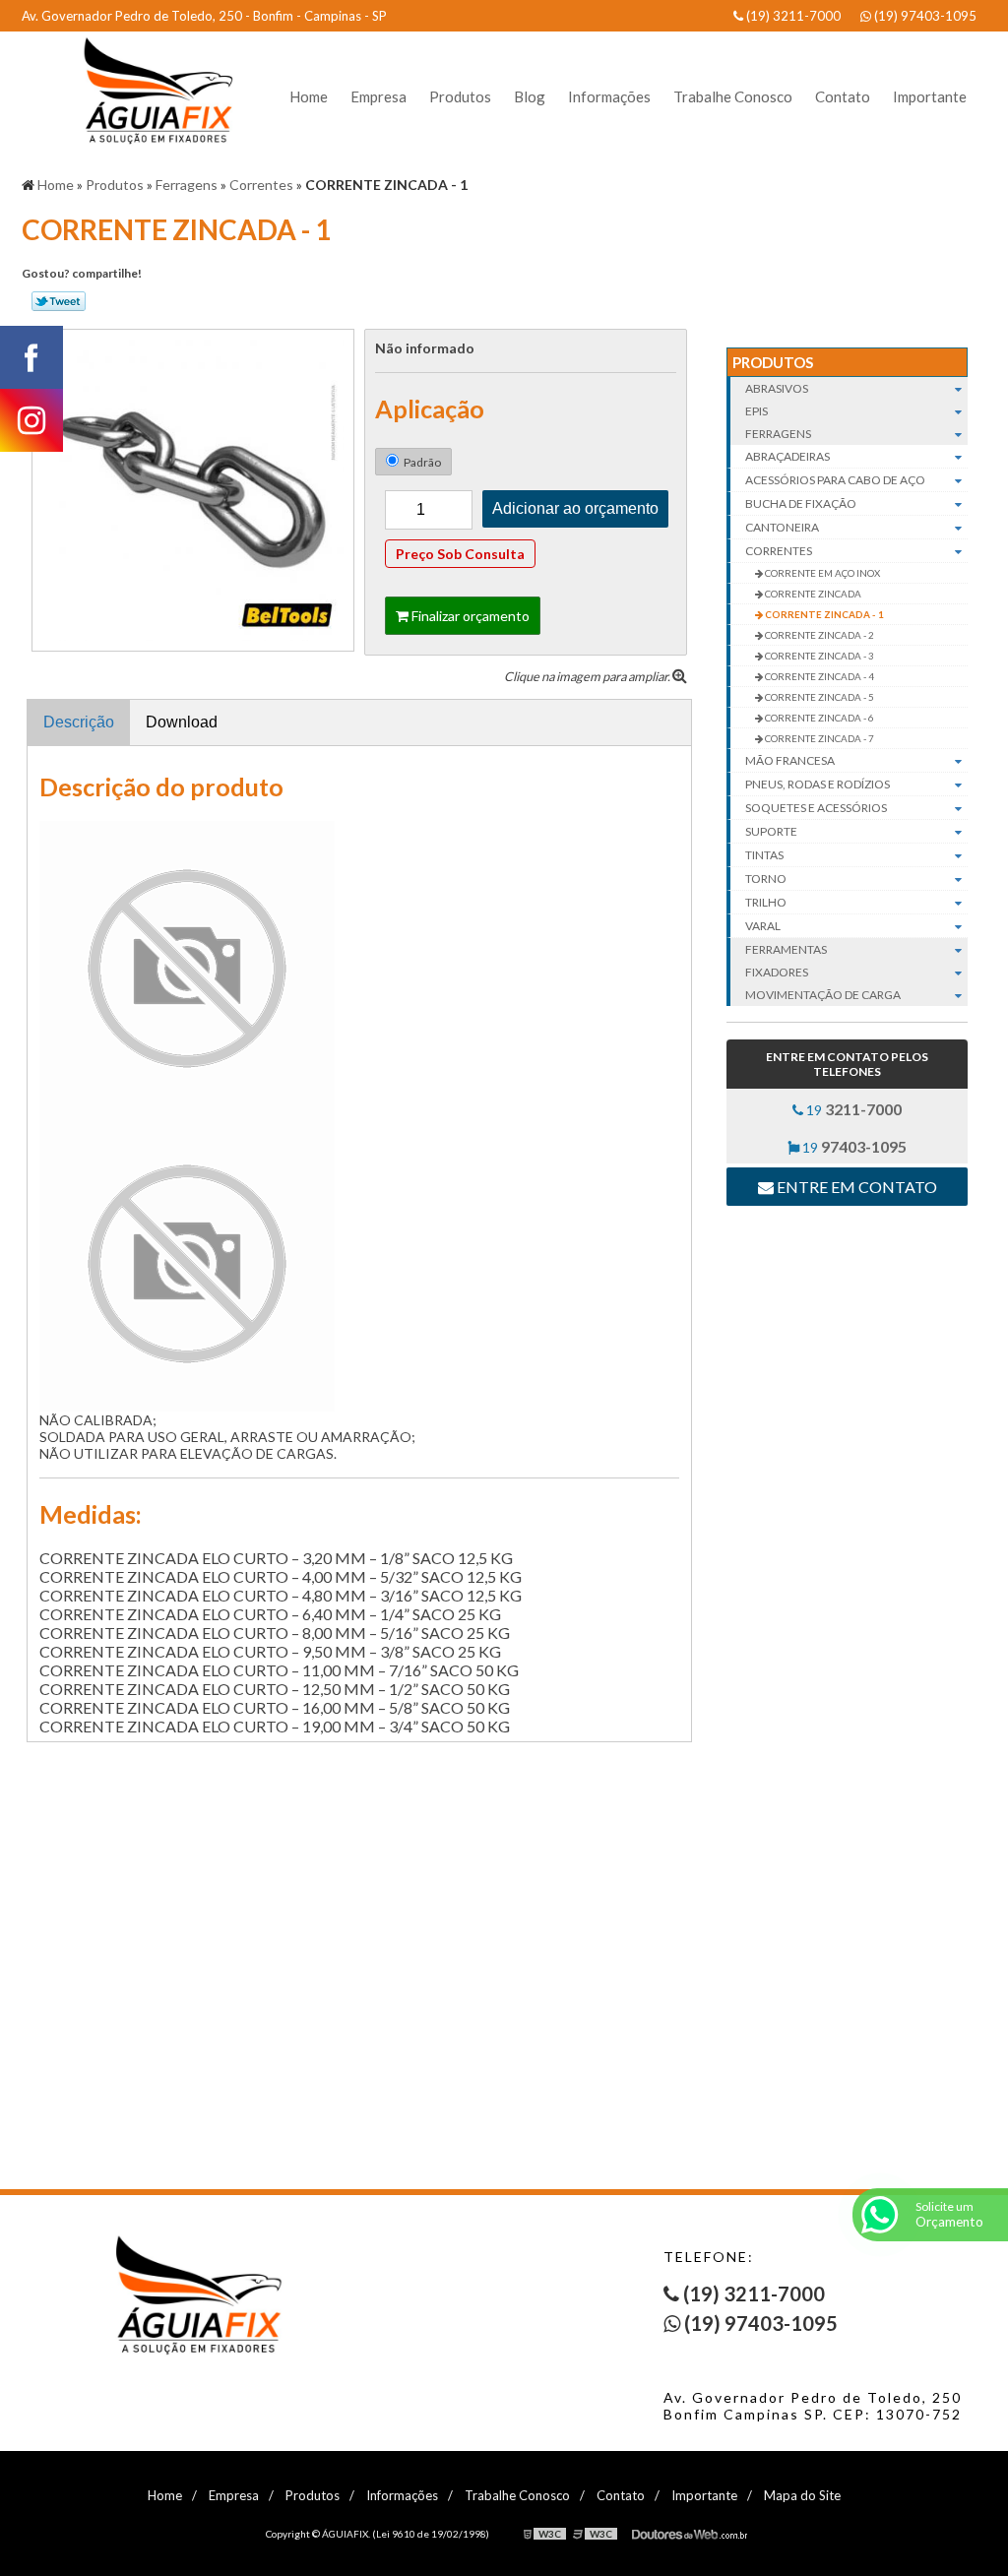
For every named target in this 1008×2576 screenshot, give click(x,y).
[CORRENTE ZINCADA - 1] (193, 488)
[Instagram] (31, 420)
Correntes (779, 551)
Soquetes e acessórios (816, 808)
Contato (843, 96)
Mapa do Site (802, 2495)
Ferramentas (786, 949)
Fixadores (777, 972)
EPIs (756, 411)
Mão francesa (790, 760)
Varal (763, 926)
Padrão (422, 462)
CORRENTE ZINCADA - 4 (819, 676)
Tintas (764, 855)
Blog (530, 96)
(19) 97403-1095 (924, 16)
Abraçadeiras (787, 456)
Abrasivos (777, 388)
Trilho (766, 902)
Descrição (79, 722)
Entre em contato (855, 1187)
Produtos (460, 96)
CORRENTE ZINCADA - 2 (819, 635)
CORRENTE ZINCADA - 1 (823, 614)
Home (309, 96)
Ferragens (778, 434)
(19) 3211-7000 (792, 16)
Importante (930, 96)
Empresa (378, 96)
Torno (766, 879)
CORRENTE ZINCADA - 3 (819, 656)
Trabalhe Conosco (733, 96)
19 (852, 1109)
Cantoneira (782, 527)
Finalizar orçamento (469, 616)
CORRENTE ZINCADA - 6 (819, 718)
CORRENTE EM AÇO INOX (821, 573)
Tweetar (59, 301)
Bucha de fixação (801, 503)
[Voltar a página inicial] (150, 90)
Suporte (771, 831)
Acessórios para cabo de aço (835, 480)
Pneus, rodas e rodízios (818, 784)
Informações (609, 96)
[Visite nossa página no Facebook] (31, 357)
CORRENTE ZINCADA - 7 (819, 738)
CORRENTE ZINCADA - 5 (819, 697)
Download (182, 722)
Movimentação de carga (823, 995)
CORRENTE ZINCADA (812, 594)
